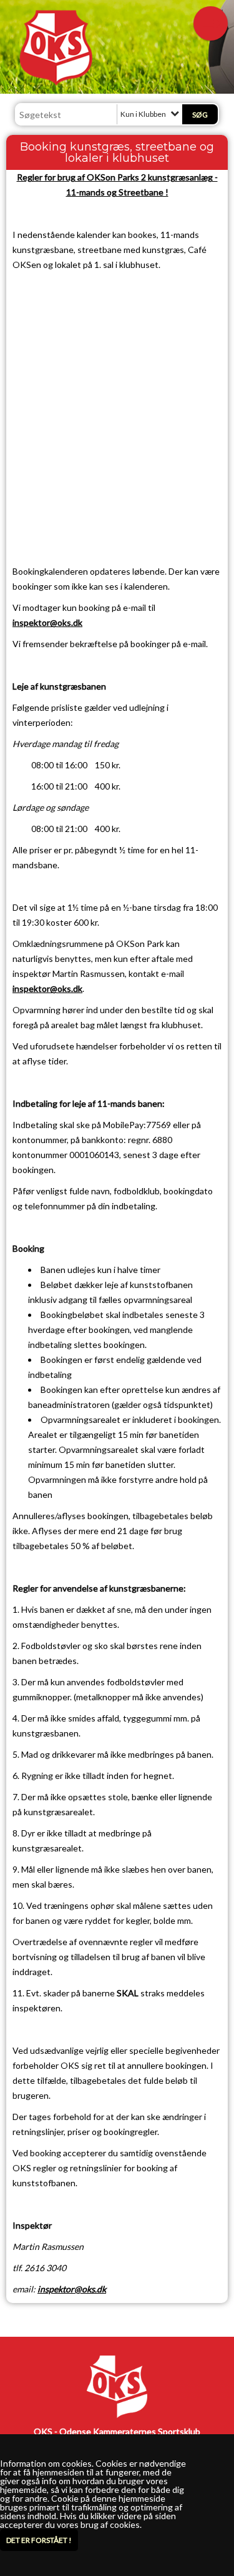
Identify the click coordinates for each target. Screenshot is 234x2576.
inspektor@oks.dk (47, 622)
